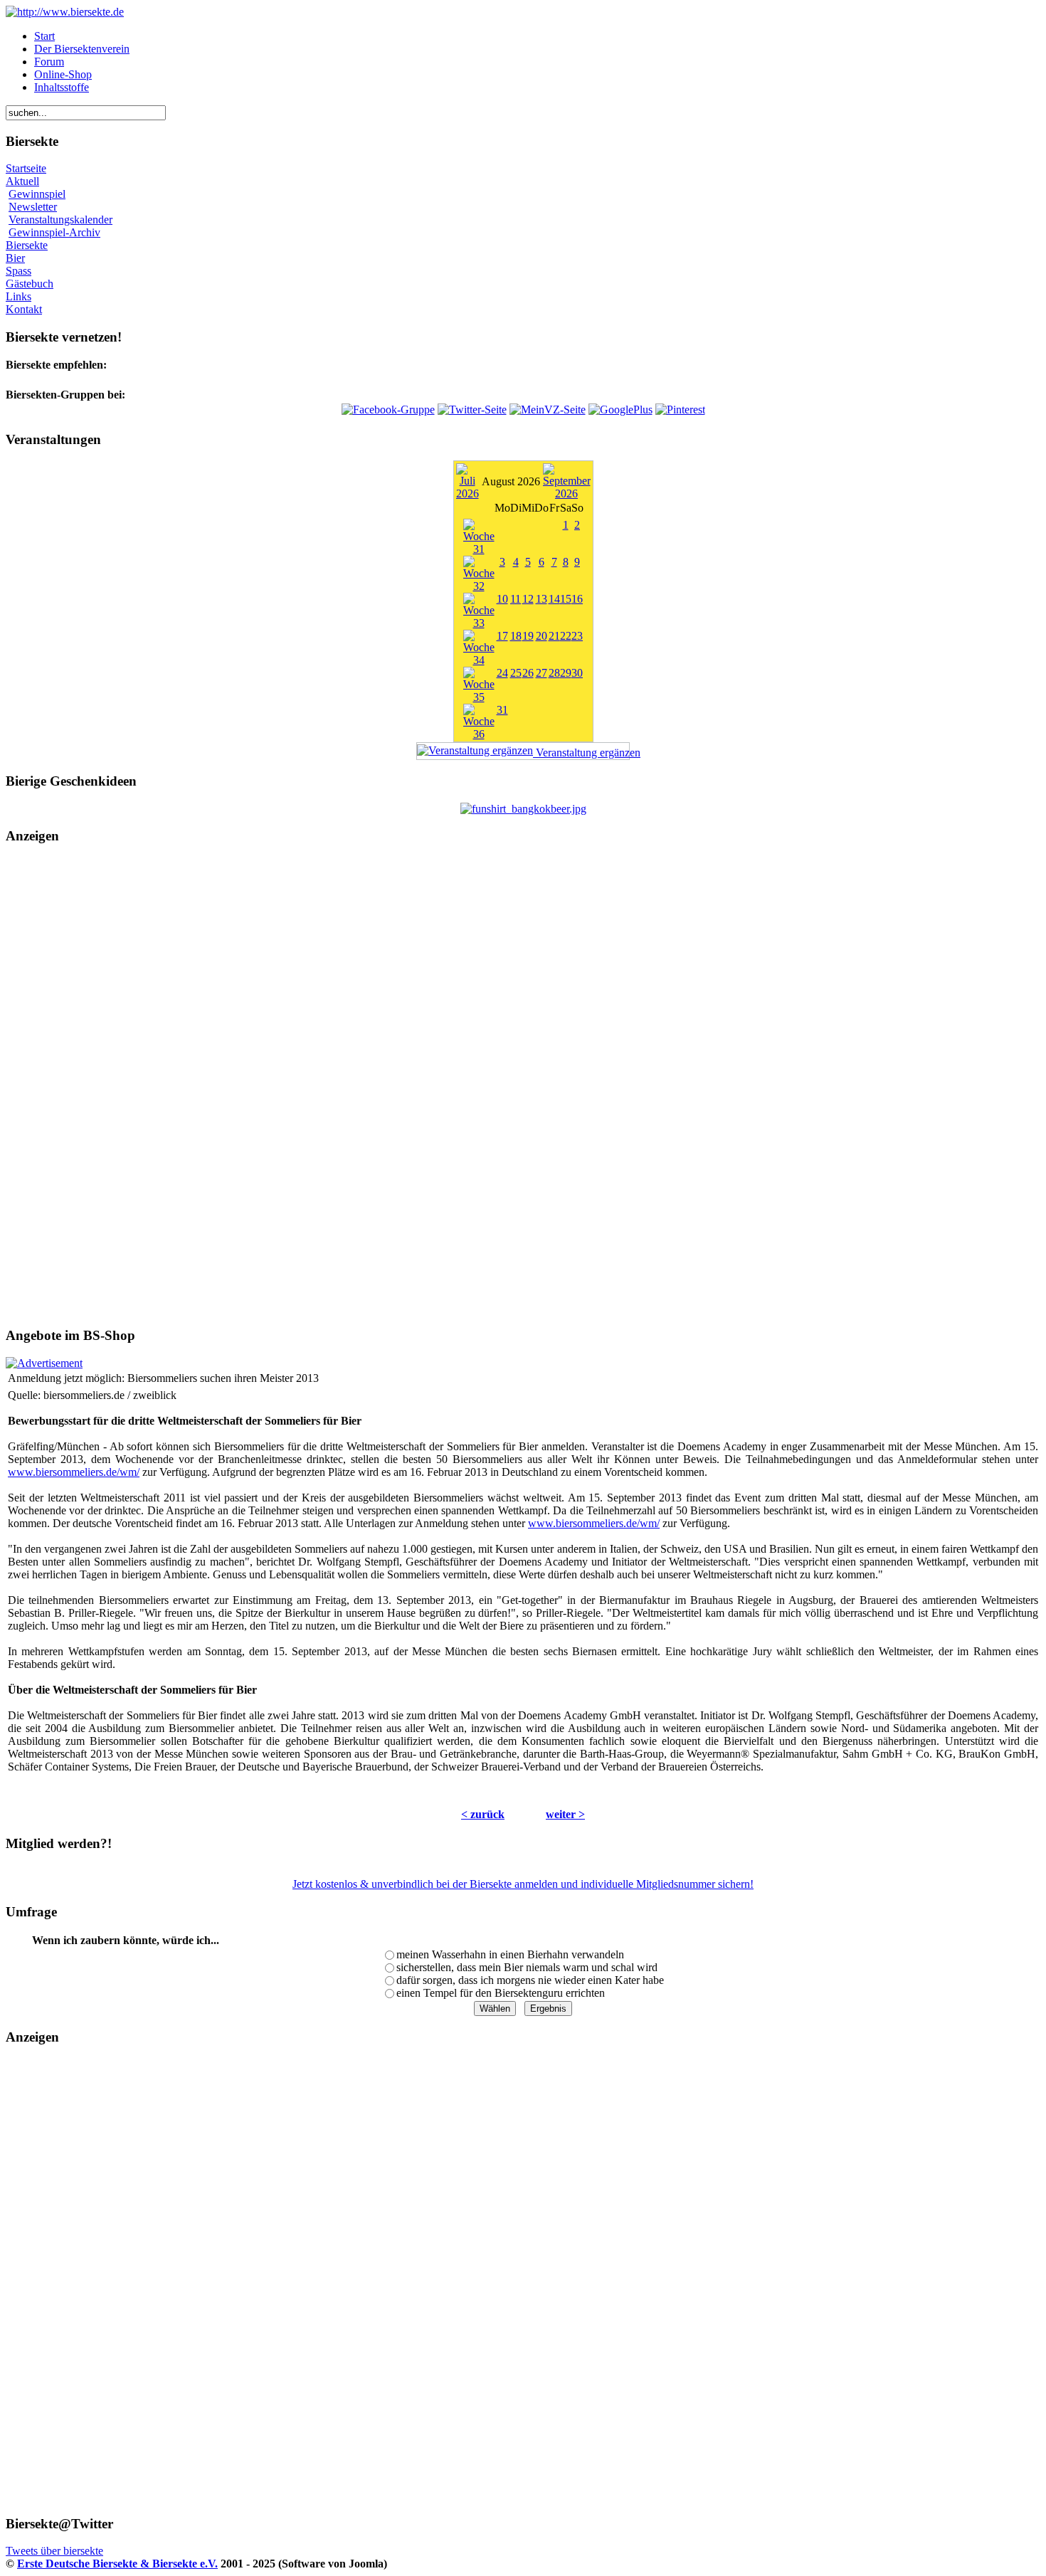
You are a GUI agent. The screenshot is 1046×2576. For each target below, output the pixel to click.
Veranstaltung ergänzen (581, 753)
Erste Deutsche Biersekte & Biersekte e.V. (117, 2564)
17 (502, 636)
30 (577, 673)
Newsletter (33, 207)
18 (516, 636)
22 (566, 636)
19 (528, 636)
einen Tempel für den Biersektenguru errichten (501, 1993)
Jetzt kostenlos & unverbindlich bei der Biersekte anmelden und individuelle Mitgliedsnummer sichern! (523, 1884)
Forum (49, 62)
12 (528, 599)
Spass (19, 271)
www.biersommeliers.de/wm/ (74, 1472)
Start (44, 36)
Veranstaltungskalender (60, 220)
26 (528, 673)
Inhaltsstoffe (62, 87)
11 (516, 599)
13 (542, 599)
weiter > (565, 1814)
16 (577, 599)
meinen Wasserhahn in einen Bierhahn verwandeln (510, 1954)
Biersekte (27, 245)
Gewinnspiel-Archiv (54, 232)
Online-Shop (63, 74)
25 (516, 673)
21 (554, 636)
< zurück (483, 1814)
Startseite (26, 168)
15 (566, 599)
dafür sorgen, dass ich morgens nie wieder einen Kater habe (530, 1980)
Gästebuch (30, 284)
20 (542, 636)
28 (554, 673)
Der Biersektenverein (82, 49)
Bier (15, 258)
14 (554, 599)
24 (502, 673)
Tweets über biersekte (54, 2551)
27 (542, 673)
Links (19, 296)
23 (577, 636)
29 (566, 673)
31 (502, 710)
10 (502, 599)
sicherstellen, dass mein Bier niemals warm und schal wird (527, 1967)
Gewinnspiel (37, 194)
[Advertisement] (523, 1086)
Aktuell (22, 181)
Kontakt (24, 309)
